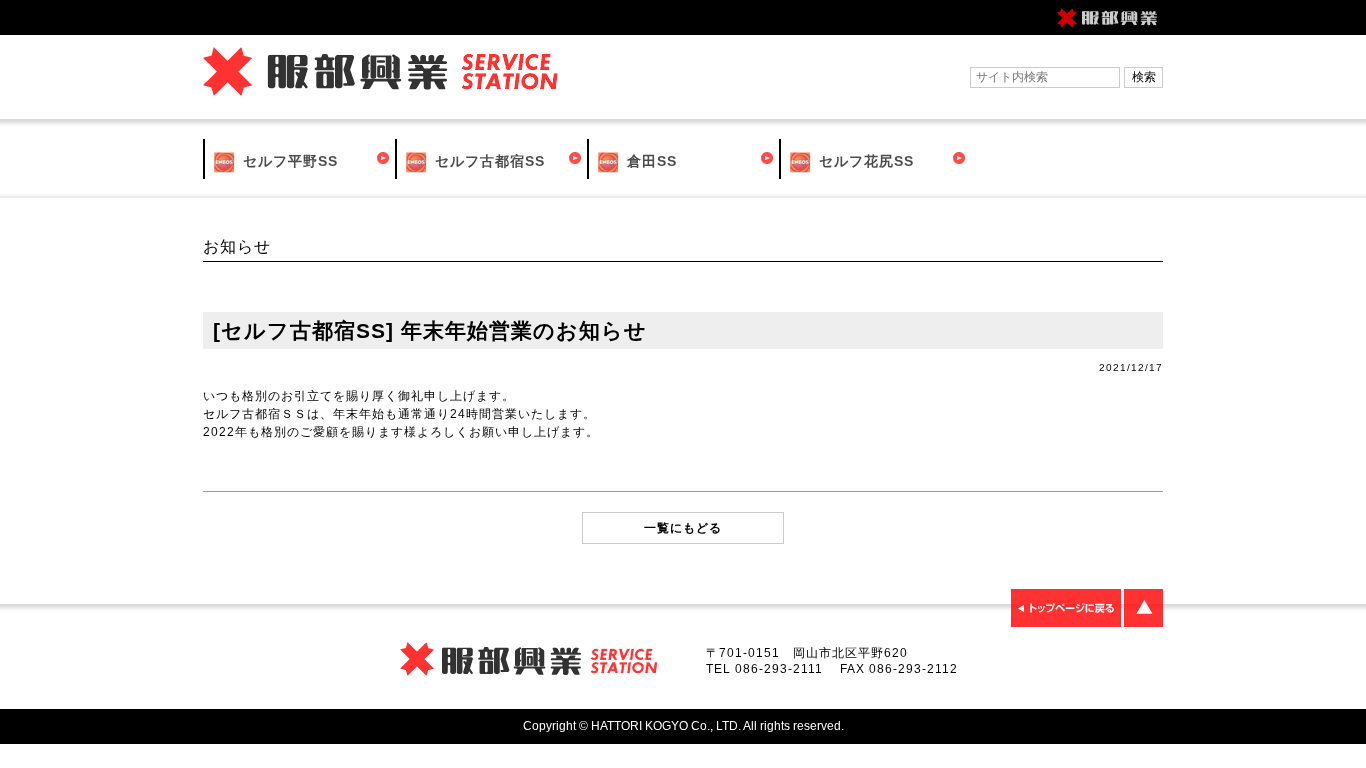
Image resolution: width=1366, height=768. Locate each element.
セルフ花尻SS (864, 161)
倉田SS (649, 161)
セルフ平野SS (288, 161)
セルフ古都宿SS (487, 161)
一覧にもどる (683, 528)
